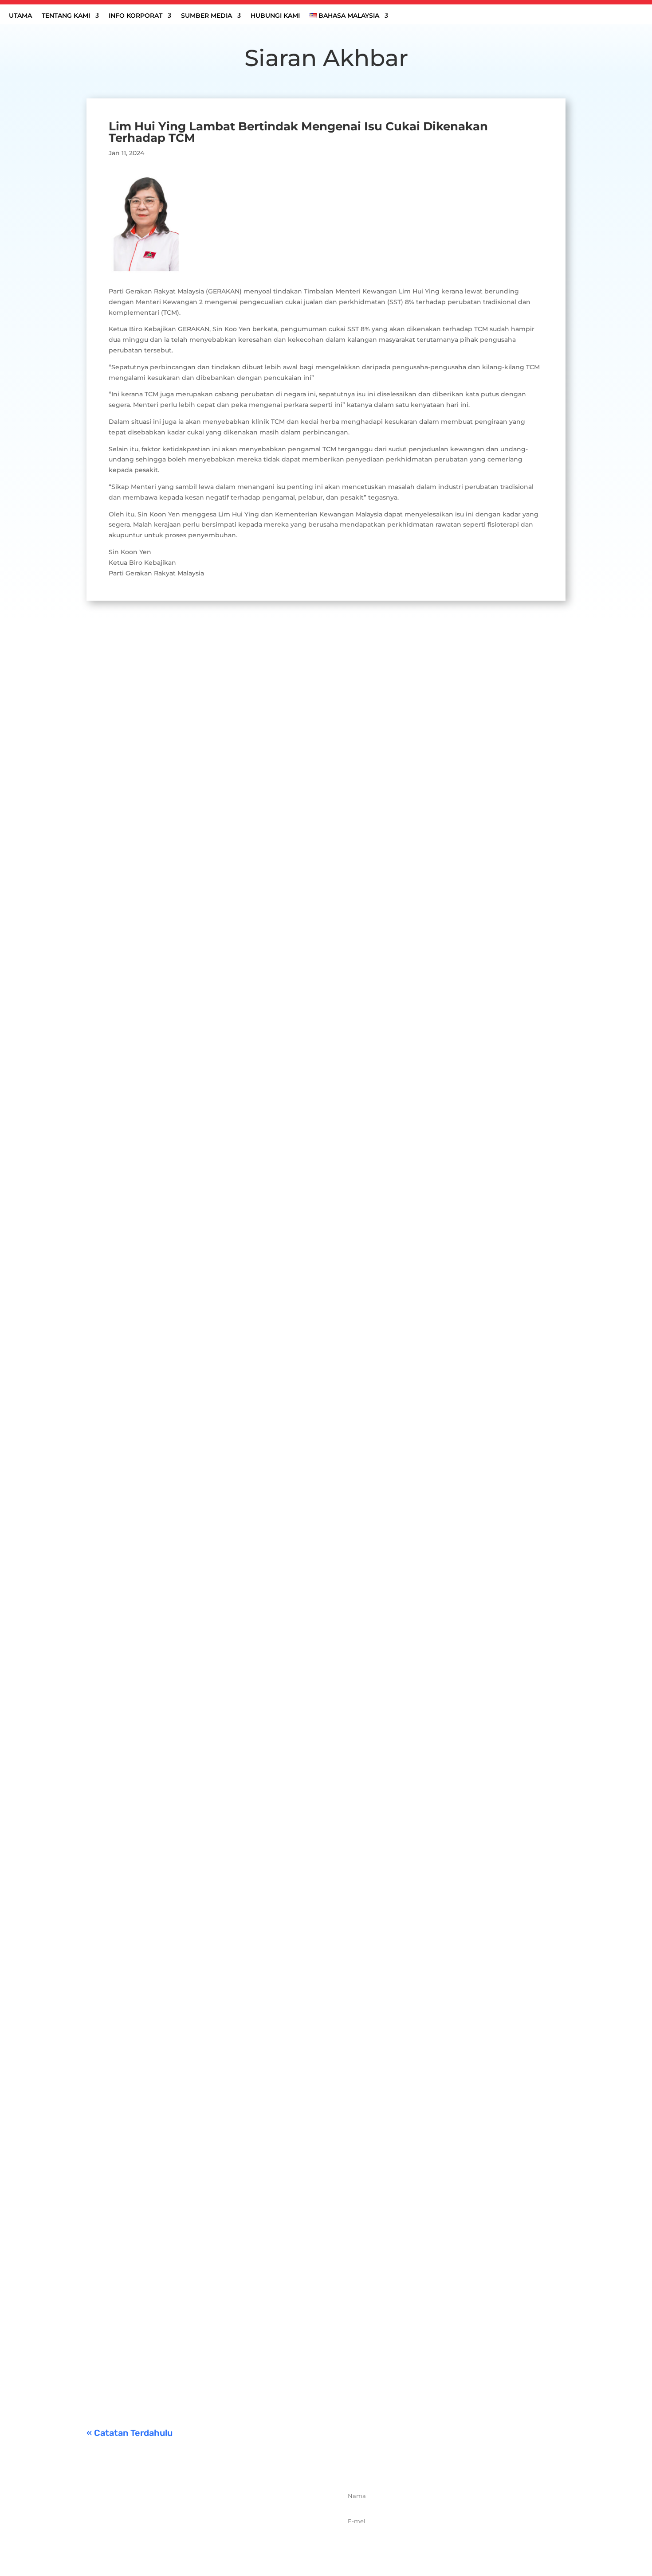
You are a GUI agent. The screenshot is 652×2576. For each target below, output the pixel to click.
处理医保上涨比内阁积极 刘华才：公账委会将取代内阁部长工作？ (212, 954)
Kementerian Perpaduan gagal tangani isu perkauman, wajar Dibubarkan (232, 2359)
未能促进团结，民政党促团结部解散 (159, 2262)
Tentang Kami (66, 16)
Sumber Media (206, 16)
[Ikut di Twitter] (200, 2539)
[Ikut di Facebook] (180, 2539)
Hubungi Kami (275, 16)
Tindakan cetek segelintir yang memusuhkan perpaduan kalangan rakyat (233, 2139)
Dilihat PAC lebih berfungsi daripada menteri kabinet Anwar (208, 1341)
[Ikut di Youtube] (239, 2539)
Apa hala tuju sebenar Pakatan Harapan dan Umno (190, 1753)
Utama (20, 16)
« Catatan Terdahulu (130, 2433)
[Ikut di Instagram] (219, 2539)
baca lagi (109, 997)
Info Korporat (136, 16)
